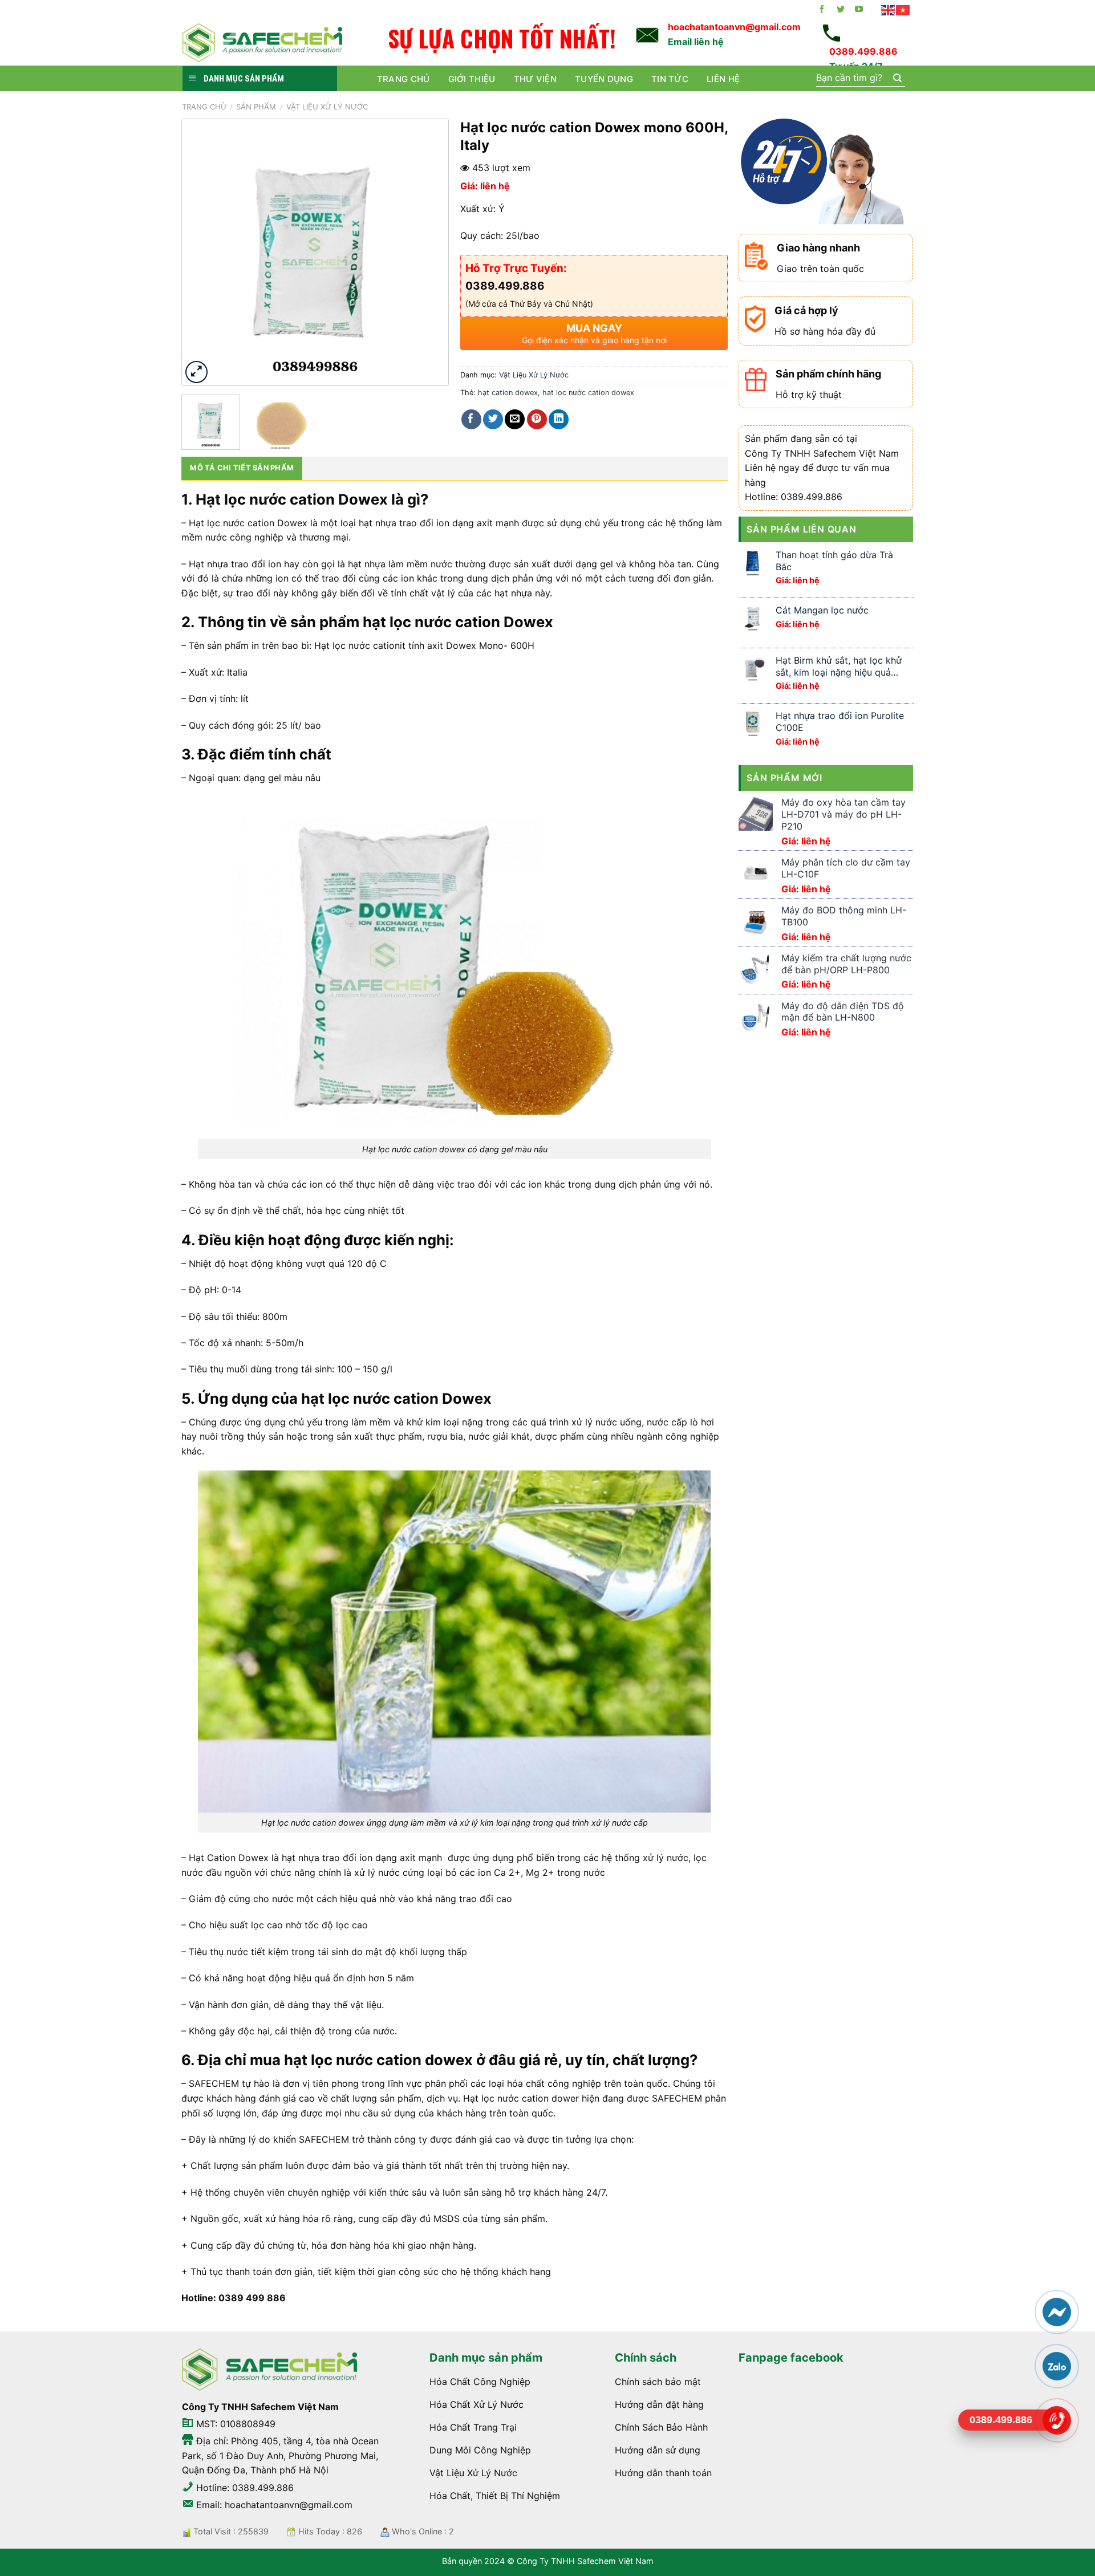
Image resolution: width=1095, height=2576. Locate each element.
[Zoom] (196, 372)
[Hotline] (1056, 2420)
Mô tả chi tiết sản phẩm (242, 468)
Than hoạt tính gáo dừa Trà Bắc (834, 561)
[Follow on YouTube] (859, 10)
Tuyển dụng (604, 79)
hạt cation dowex (508, 393)
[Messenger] (1056, 2312)
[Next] (429, 252)
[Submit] (897, 79)
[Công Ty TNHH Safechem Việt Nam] (262, 42)
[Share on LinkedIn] (559, 419)
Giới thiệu (472, 79)
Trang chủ (403, 79)
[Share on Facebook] (471, 419)
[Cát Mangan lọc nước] (753, 618)
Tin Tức (670, 79)
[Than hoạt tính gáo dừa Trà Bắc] (753, 562)
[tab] (242, 468)
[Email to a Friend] (515, 419)
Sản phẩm (256, 107)
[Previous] (202, 252)
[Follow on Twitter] (841, 10)
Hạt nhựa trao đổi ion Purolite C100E (840, 722)
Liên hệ (723, 79)
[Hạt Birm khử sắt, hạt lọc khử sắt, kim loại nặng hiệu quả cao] (753, 668)
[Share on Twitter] (493, 419)
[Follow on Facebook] (822, 10)
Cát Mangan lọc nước (822, 610)
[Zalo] (1056, 2366)
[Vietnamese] (903, 10)
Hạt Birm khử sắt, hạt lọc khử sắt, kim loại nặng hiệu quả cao (839, 667)
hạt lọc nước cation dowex (588, 393)
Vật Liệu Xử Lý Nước (327, 107)
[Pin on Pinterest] (537, 419)
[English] (889, 10)
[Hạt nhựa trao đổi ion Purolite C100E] (753, 723)
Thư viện (535, 79)
